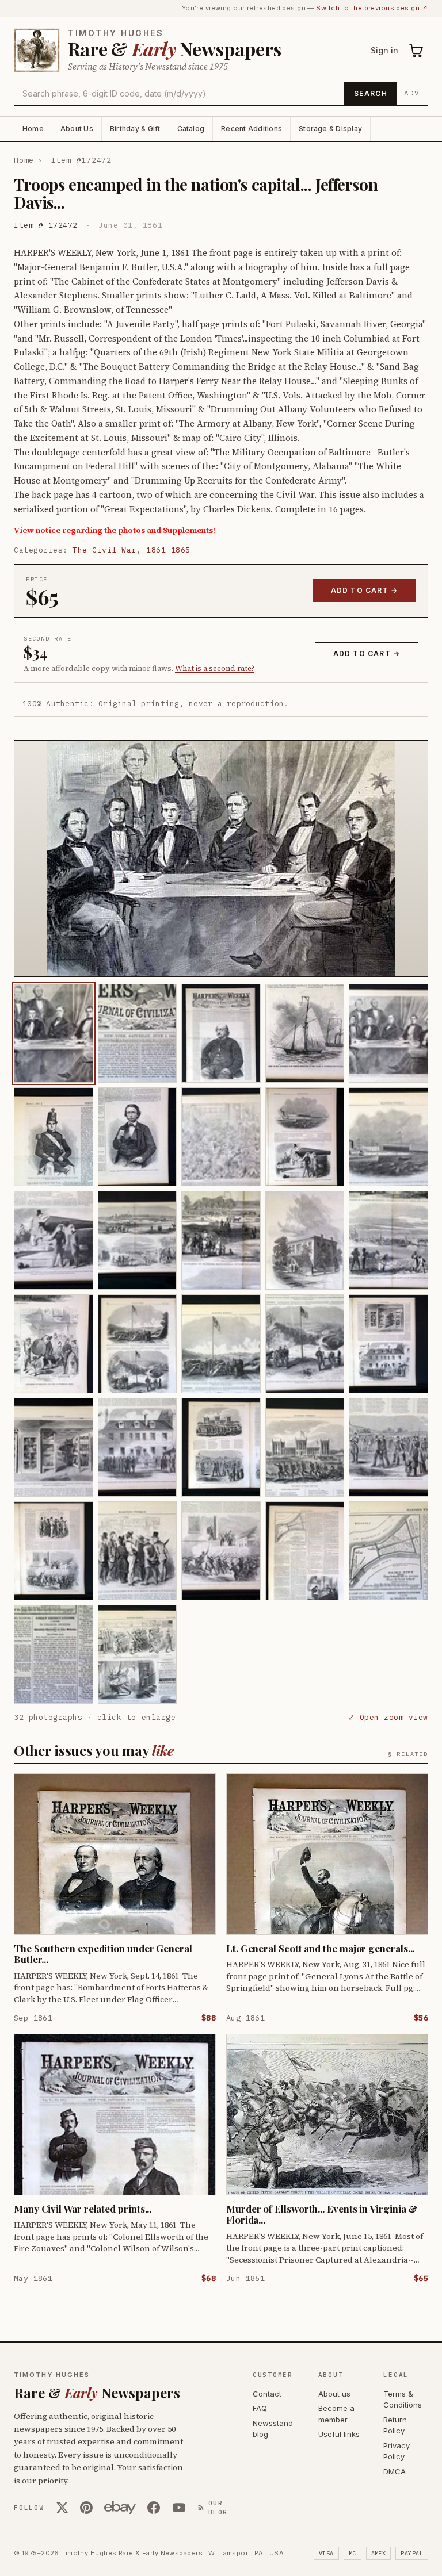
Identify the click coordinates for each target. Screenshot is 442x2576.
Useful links (339, 2434)
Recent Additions (252, 129)
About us (334, 2394)
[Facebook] (154, 2508)
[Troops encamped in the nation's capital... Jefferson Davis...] (54, 1033)
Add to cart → (365, 590)
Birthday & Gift (135, 129)
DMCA (395, 2471)
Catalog (191, 129)
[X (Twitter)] (62, 2508)
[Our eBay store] (120, 2508)
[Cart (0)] (417, 51)
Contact (267, 2394)
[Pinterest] (86, 2508)
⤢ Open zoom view (388, 1717)
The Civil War (104, 550)
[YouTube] (179, 2508)
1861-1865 (168, 550)
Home (33, 129)
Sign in (384, 50)
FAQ (260, 2408)
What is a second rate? (215, 668)
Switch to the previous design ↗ (372, 8)
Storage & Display (330, 129)
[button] (221, 858)
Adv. (412, 93)
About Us (77, 129)
